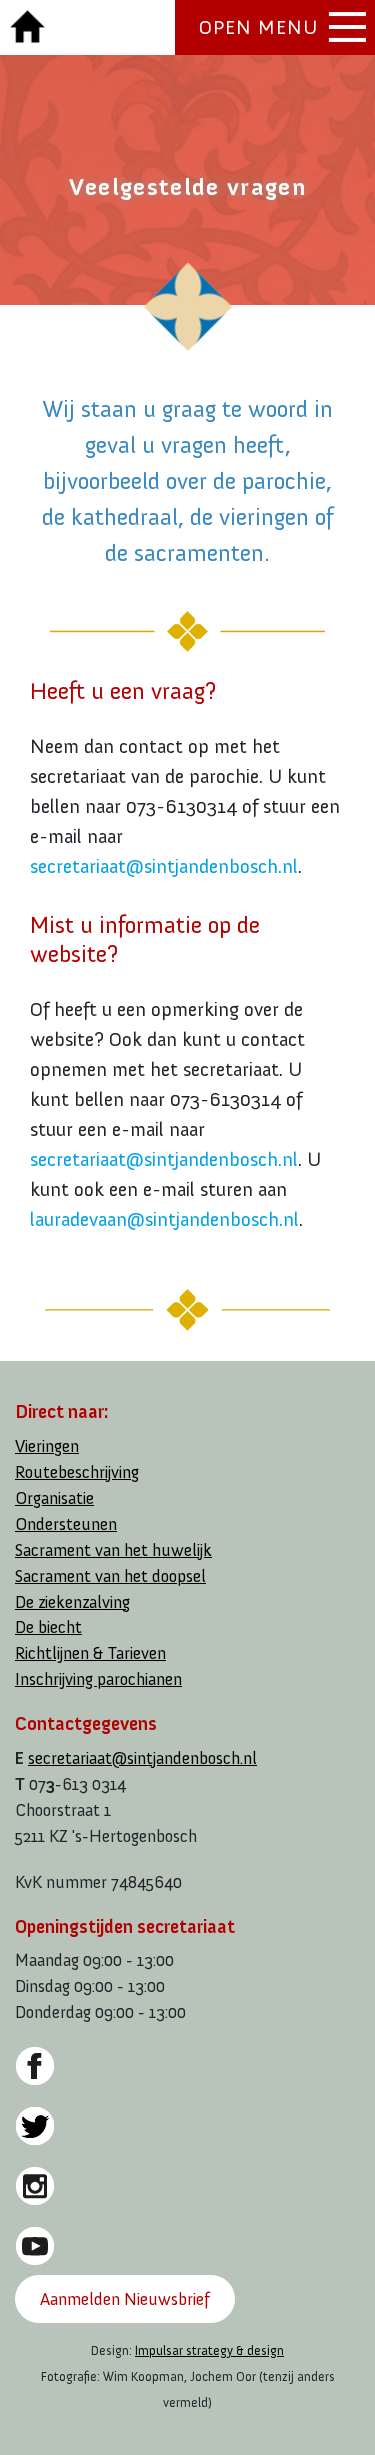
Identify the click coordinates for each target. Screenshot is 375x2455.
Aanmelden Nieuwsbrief (125, 2298)
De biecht (48, 1627)
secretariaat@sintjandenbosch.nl (164, 866)
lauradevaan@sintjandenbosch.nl (164, 1219)
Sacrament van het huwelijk (113, 1550)
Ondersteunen (66, 1524)
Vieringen (47, 1446)
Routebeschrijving (77, 1472)
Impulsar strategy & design (209, 2350)
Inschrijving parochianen (98, 1679)
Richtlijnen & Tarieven (90, 1653)
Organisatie (54, 1498)
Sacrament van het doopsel (110, 1576)
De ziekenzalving (72, 1602)
